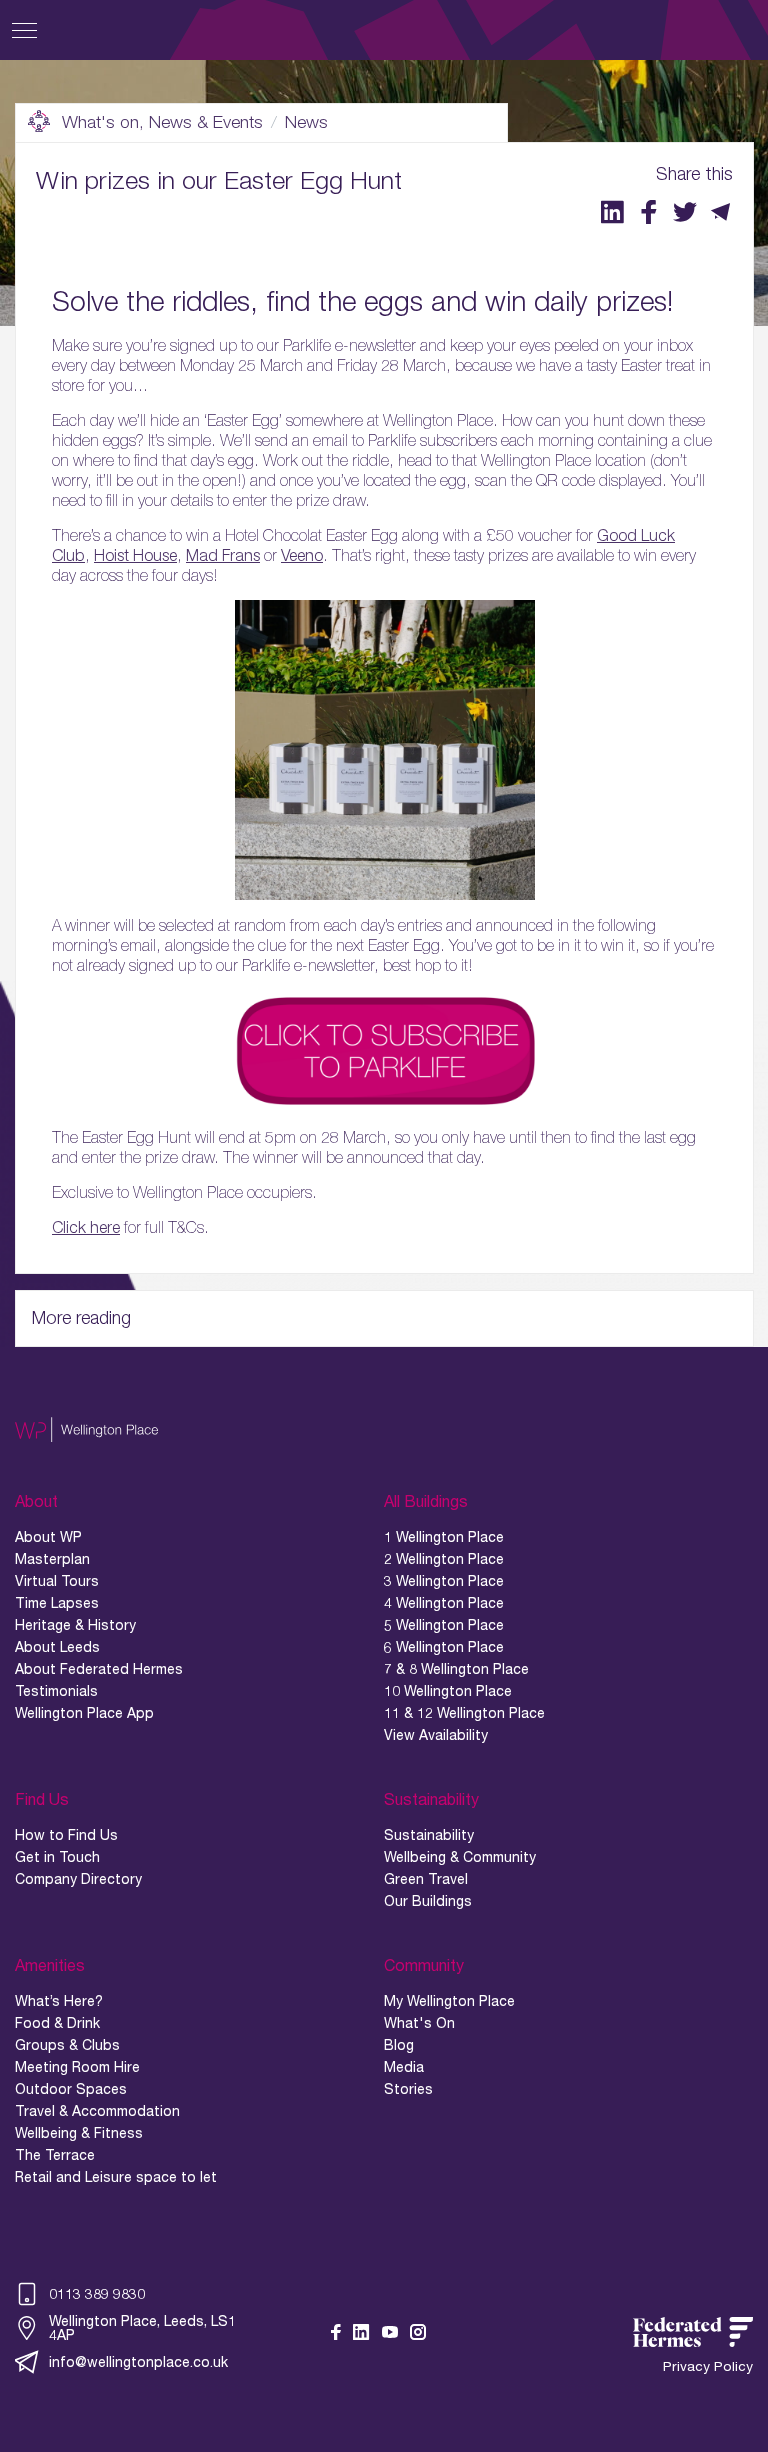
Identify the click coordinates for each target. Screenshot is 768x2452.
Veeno (302, 555)
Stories (408, 2089)
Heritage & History (75, 1625)
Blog (399, 2045)
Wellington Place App (84, 1713)
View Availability (436, 1735)
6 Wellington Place (444, 1647)
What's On (419, 2023)
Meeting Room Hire (77, 2067)
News (306, 122)
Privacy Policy (708, 2366)
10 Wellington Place (448, 1691)
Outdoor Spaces (71, 2089)
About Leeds (57, 1647)
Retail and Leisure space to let (116, 2177)
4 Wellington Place (444, 1603)
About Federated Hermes (99, 1669)
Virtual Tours (57, 1581)
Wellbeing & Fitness (79, 2133)
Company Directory (78, 1879)
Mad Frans (223, 555)
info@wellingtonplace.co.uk (138, 2361)
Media (404, 2067)
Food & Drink (57, 2023)
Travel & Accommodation (97, 2111)
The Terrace (55, 2155)
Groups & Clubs (67, 2045)
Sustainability (429, 1835)
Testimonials (56, 1691)
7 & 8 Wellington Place (456, 1669)
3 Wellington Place (444, 1581)
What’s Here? (59, 2001)
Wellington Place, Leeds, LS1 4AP (142, 2328)
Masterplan (52, 1559)
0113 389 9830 (97, 2293)
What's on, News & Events (162, 122)
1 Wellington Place (444, 1537)
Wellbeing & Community (460, 1857)
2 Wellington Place (444, 1559)
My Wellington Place (449, 2001)
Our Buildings (428, 1901)
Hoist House (135, 555)
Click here (86, 1227)
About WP (48, 1537)
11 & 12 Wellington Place (464, 1713)
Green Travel (426, 1879)
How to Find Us (66, 1835)
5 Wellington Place (444, 1625)
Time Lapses (57, 1603)
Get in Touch (57, 1857)
